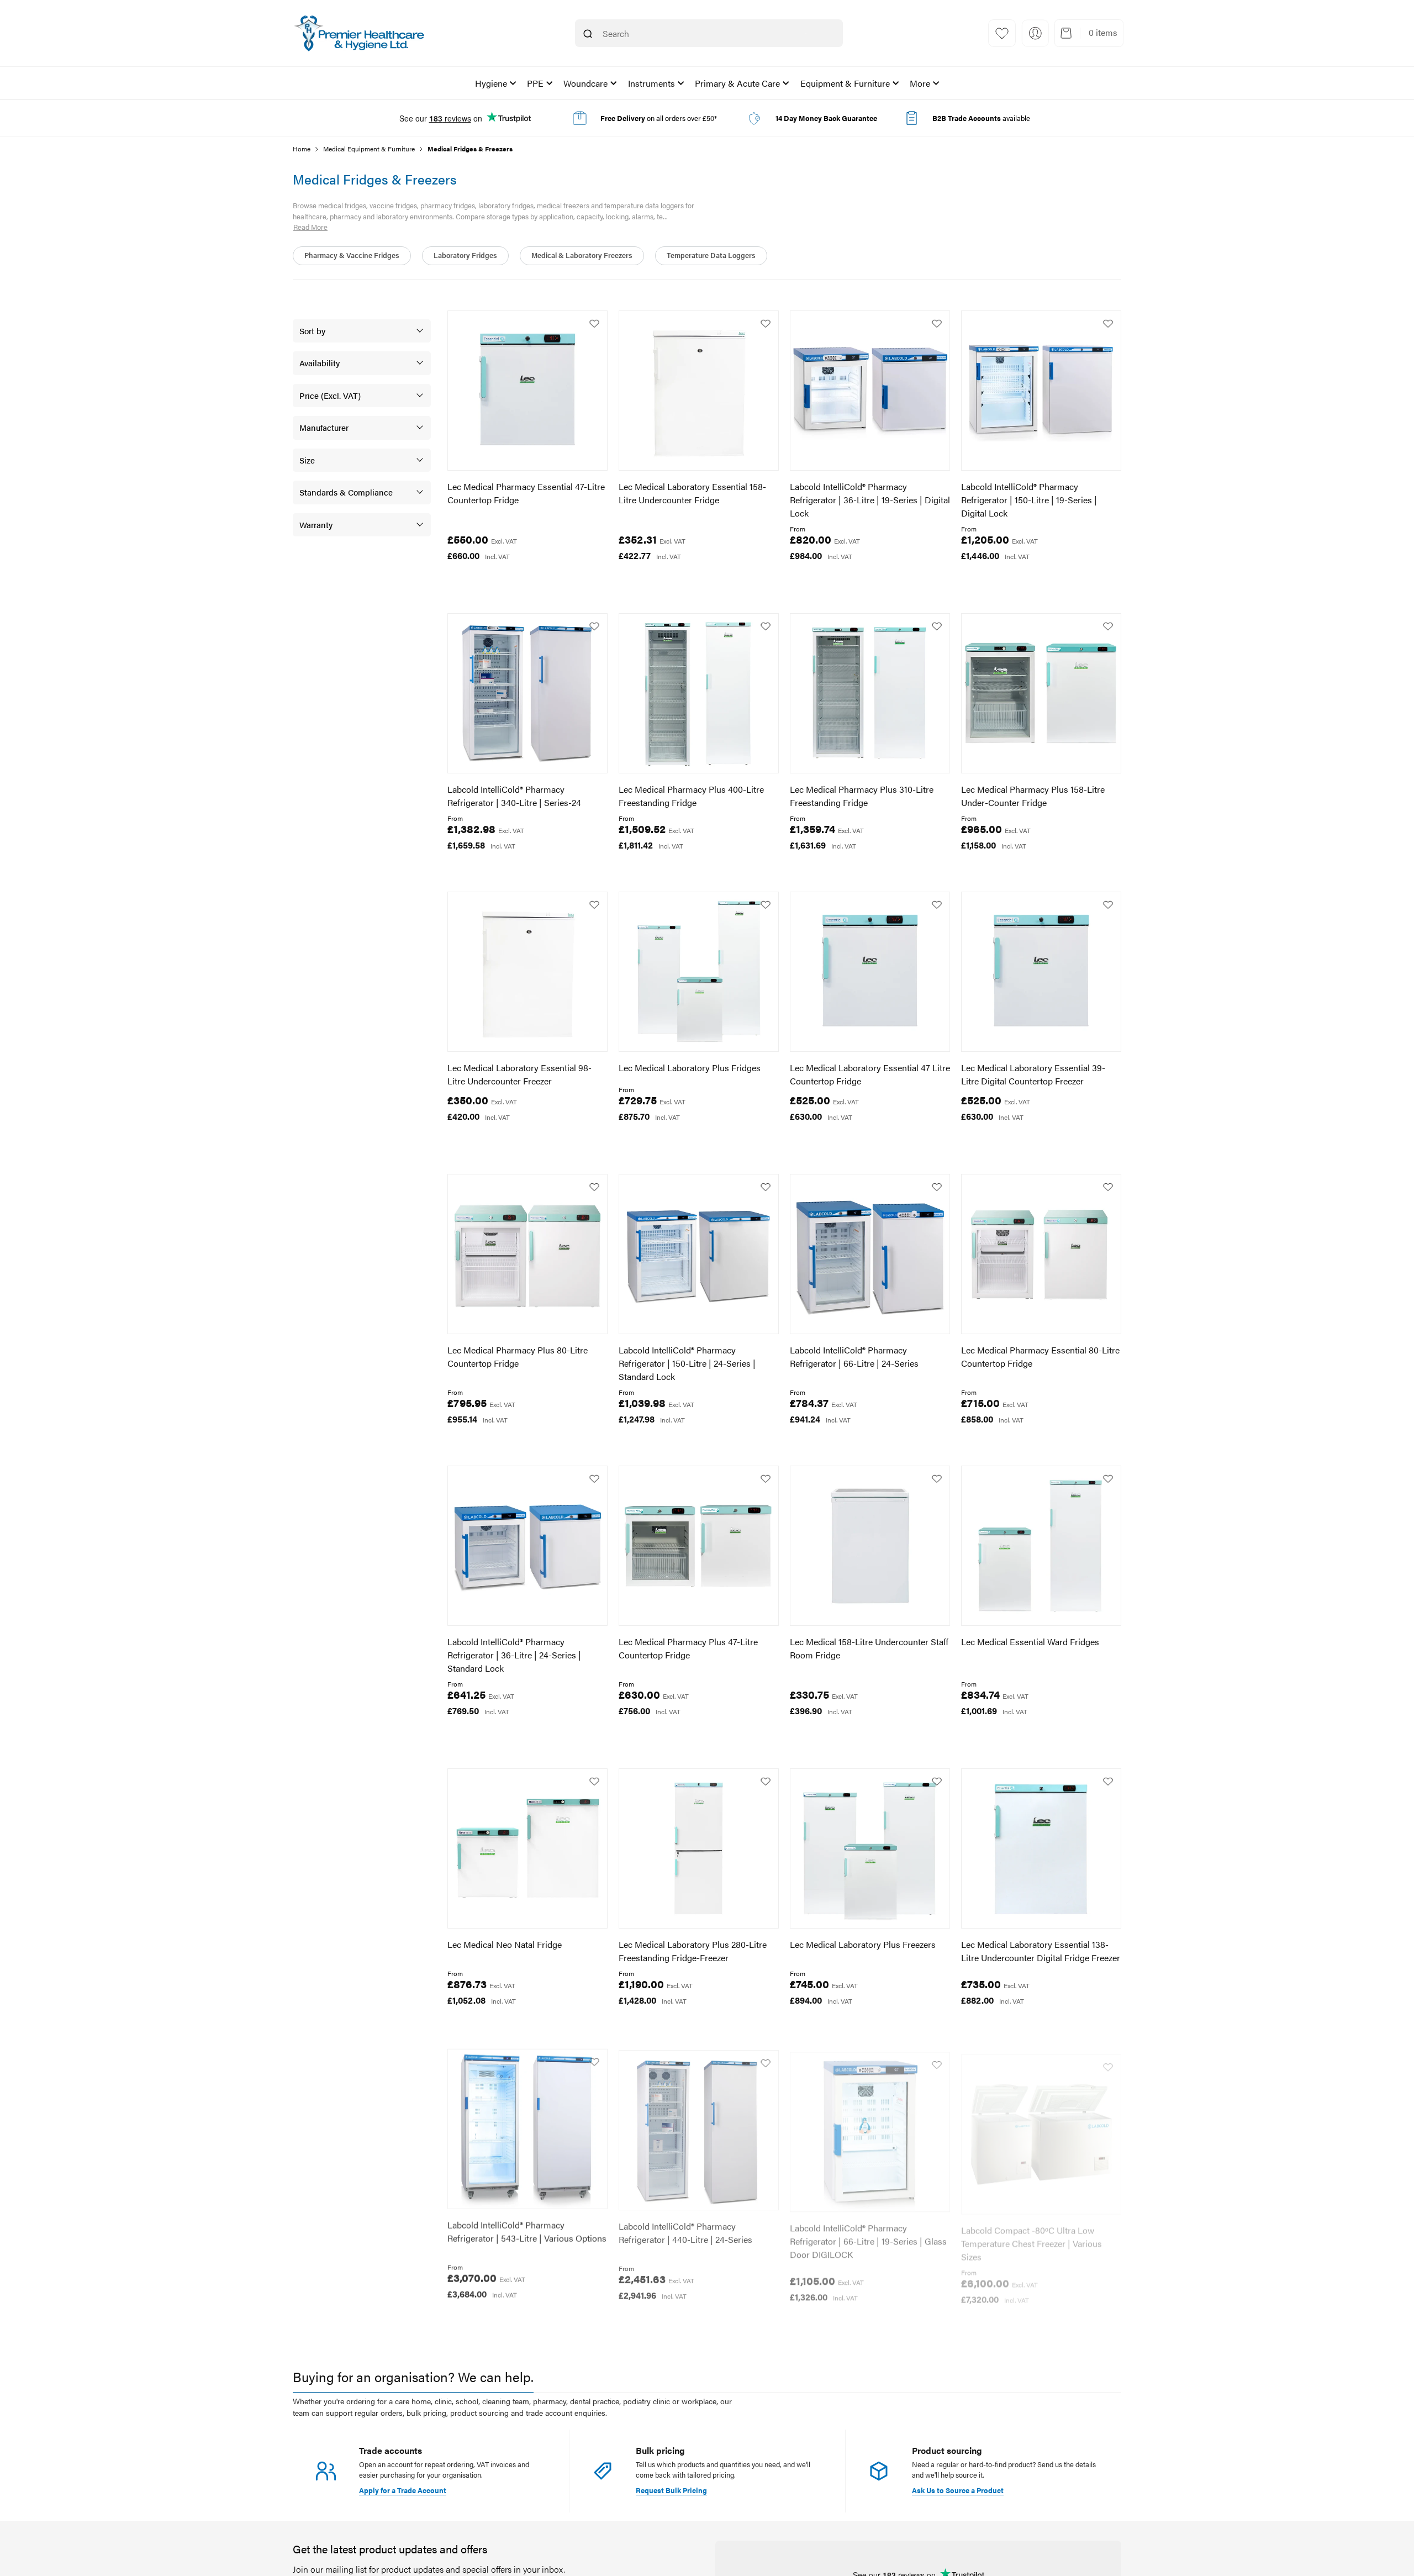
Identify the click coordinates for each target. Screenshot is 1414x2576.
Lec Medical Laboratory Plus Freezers (863, 1944)
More (920, 83)
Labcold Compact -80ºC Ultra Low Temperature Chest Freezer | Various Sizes (1032, 2236)
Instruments (651, 83)
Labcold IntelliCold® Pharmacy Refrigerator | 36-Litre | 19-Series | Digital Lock (870, 500)
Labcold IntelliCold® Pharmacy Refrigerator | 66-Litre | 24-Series (854, 1357)
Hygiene (491, 83)
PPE (535, 83)
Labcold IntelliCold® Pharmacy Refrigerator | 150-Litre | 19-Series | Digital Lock (1029, 500)
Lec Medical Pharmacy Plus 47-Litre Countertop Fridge (688, 1648)
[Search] (588, 34)
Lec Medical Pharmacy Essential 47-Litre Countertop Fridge (526, 493)
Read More (310, 227)
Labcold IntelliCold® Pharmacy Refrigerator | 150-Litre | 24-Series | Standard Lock (687, 1363)
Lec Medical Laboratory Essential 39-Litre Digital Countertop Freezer (1033, 1074)
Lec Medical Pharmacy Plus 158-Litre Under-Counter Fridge (1033, 796)
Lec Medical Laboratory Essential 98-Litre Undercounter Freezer (519, 1074)
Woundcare (585, 83)
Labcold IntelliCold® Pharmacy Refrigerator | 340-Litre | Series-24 (514, 796)
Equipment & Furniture (845, 83)
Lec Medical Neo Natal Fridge (505, 1944)
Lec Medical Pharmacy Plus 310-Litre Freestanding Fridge (862, 796)
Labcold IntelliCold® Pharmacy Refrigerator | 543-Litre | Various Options (527, 2229)
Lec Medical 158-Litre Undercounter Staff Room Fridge (869, 1648)
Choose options (839, 580)
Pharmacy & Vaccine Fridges (352, 255)
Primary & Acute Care (737, 83)
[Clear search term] (806, 34)
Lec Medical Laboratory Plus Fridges (690, 1068)
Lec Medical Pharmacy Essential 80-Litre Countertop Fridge (1040, 1357)
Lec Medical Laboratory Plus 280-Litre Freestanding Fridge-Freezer (693, 1951)
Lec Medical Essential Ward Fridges (1030, 1642)
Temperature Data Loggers (711, 255)
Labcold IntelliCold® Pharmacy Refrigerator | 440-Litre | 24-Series (685, 2229)
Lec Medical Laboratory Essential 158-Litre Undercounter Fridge (692, 493)
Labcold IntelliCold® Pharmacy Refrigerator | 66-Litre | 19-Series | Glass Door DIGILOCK (868, 2236)
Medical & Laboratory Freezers (582, 255)
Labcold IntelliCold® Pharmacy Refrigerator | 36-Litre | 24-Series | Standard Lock (514, 1655)
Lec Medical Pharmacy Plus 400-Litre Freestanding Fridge (691, 796)
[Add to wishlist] (594, 324)
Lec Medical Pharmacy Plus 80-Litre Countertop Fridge (518, 1357)
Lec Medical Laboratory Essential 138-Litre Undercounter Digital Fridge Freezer (1041, 1951)
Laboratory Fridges (465, 255)
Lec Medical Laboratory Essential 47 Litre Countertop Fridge (870, 1074)
